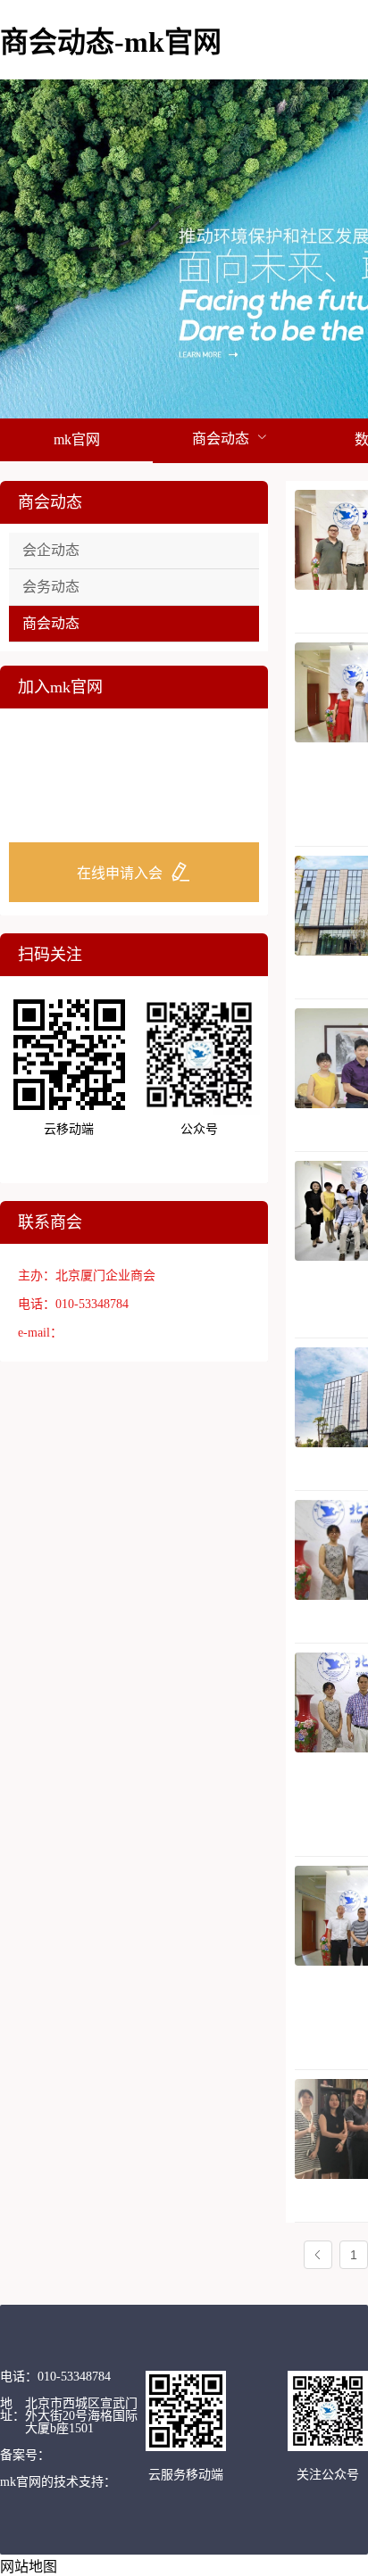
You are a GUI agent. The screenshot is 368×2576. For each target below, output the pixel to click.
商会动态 (51, 623)
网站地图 (29, 2567)
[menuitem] (76, 441)
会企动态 (51, 550)
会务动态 (51, 587)
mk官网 (77, 439)
